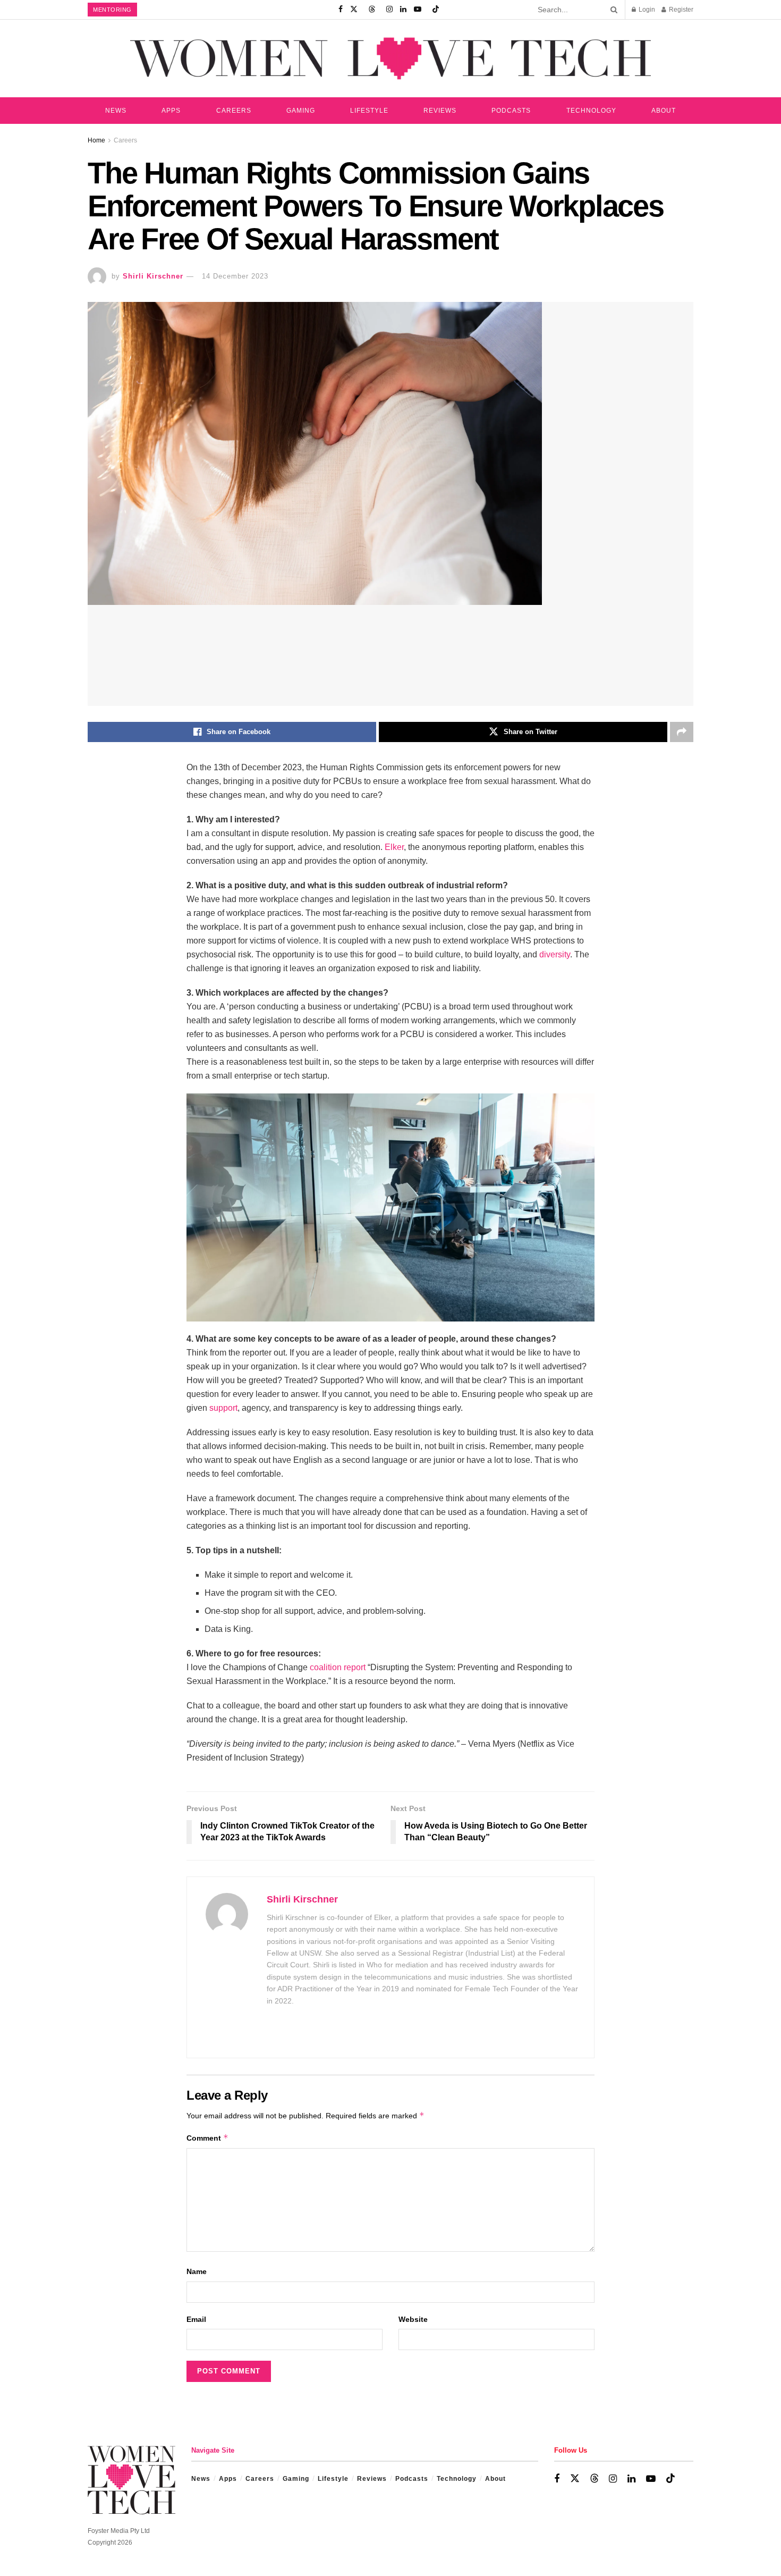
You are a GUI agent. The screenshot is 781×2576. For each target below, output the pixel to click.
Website (413, 2319)
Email (196, 2319)
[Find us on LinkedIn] (403, 10)
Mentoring (112, 10)
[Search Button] (612, 10)
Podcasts (511, 111)
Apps (171, 111)
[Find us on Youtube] (418, 10)
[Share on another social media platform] (682, 732)
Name (197, 2271)
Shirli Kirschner (153, 276)
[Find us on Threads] (372, 10)
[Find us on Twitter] (354, 10)
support (223, 1408)
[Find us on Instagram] (389, 10)
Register (680, 10)
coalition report (338, 1667)
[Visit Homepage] (390, 58)
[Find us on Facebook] (341, 10)
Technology (591, 111)
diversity (555, 954)
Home (96, 140)
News (116, 111)
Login (646, 10)
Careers (234, 111)
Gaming (301, 111)
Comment (207, 2138)
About (664, 111)
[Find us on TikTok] (436, 10)
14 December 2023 (235, 276)
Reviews (440, 111)
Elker (394, 847)
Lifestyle (369, 111)
